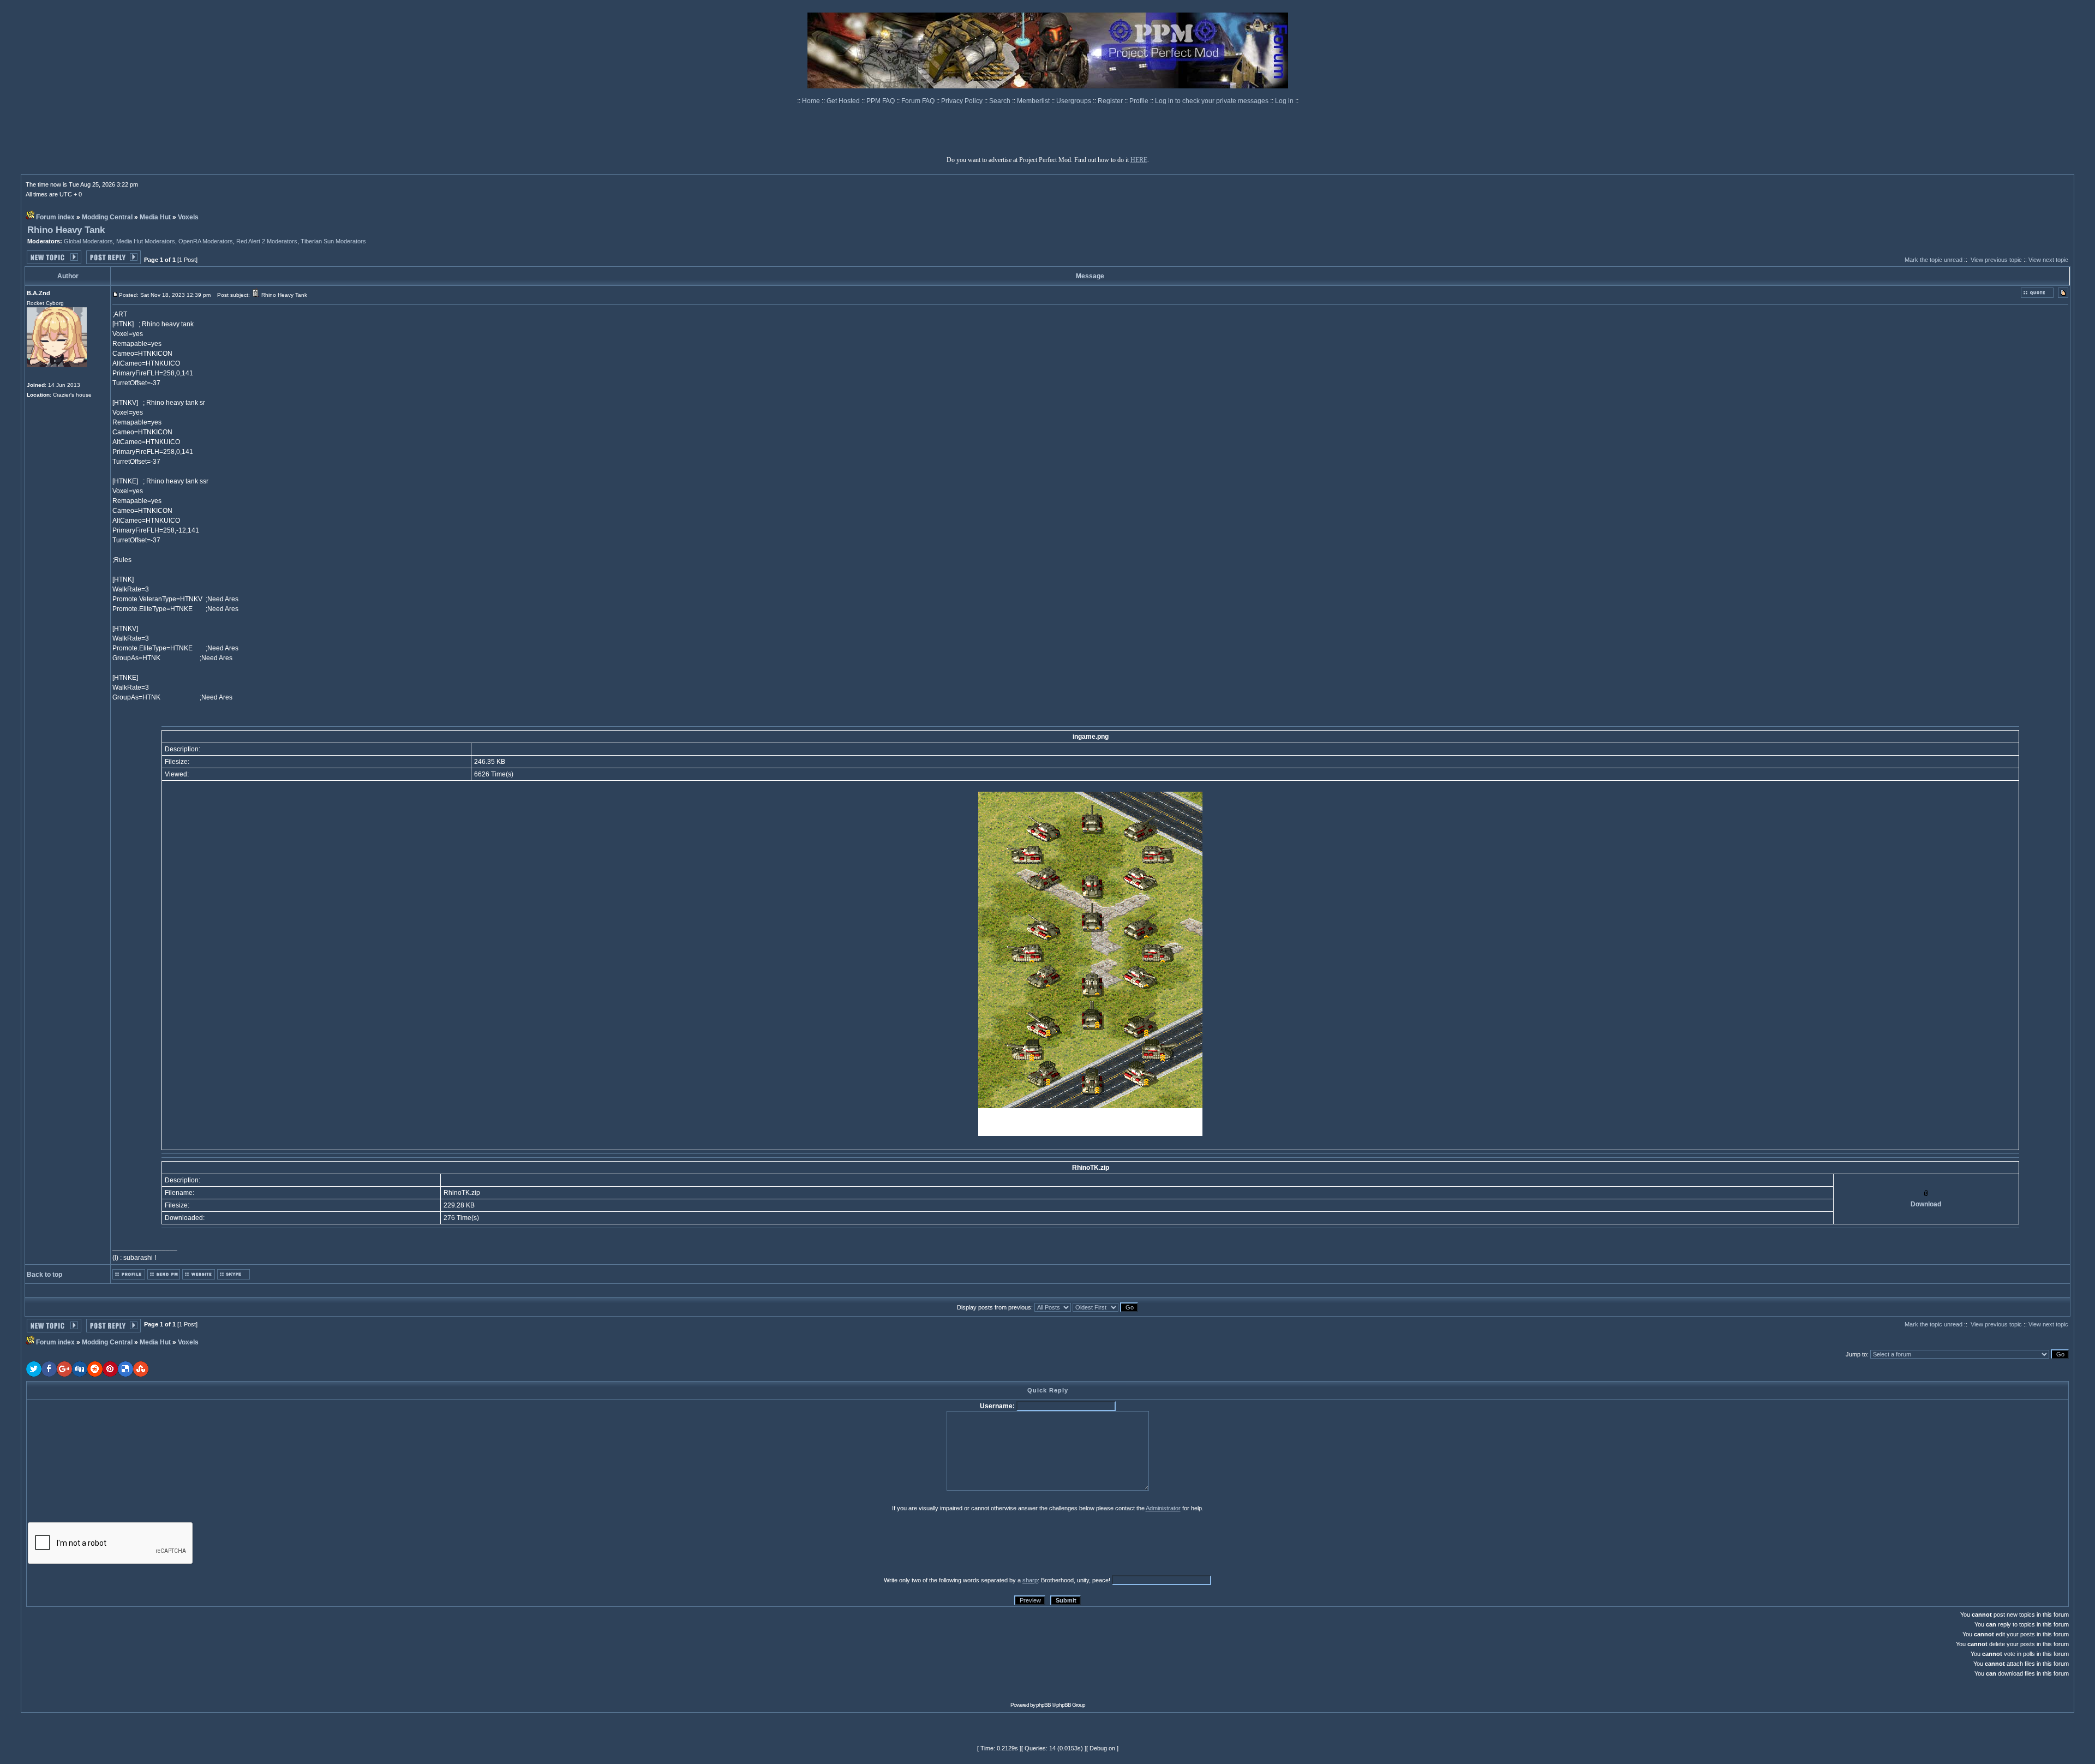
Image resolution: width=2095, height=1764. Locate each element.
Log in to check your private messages (1213, 101)
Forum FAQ (919, 101)
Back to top (44, 1275)
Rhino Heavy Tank (66, 230)
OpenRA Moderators (206, 241)
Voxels (188, 217)
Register (1111, 101)
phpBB (1043, 1705)
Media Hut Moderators (146, 241)
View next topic (2048, 260)
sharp (1030, 1580)
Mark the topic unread (1934, 260)
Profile (1140, 101)
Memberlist (1034, 101)
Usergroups (1075, 101)
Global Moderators (88, 241)
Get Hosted (844, 101)
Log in (1284, 101)
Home (812, 101)
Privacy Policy (963, 101)
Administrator (1163, 1508)
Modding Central (107, 217)
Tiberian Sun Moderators (333, 241)
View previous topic (1996, 260)
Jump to (1856, 1354)
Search (1001, 101)
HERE (1139, 160)
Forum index (55, 217)
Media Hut (155, 217)
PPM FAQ (881, 101)
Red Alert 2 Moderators (267, 241)
